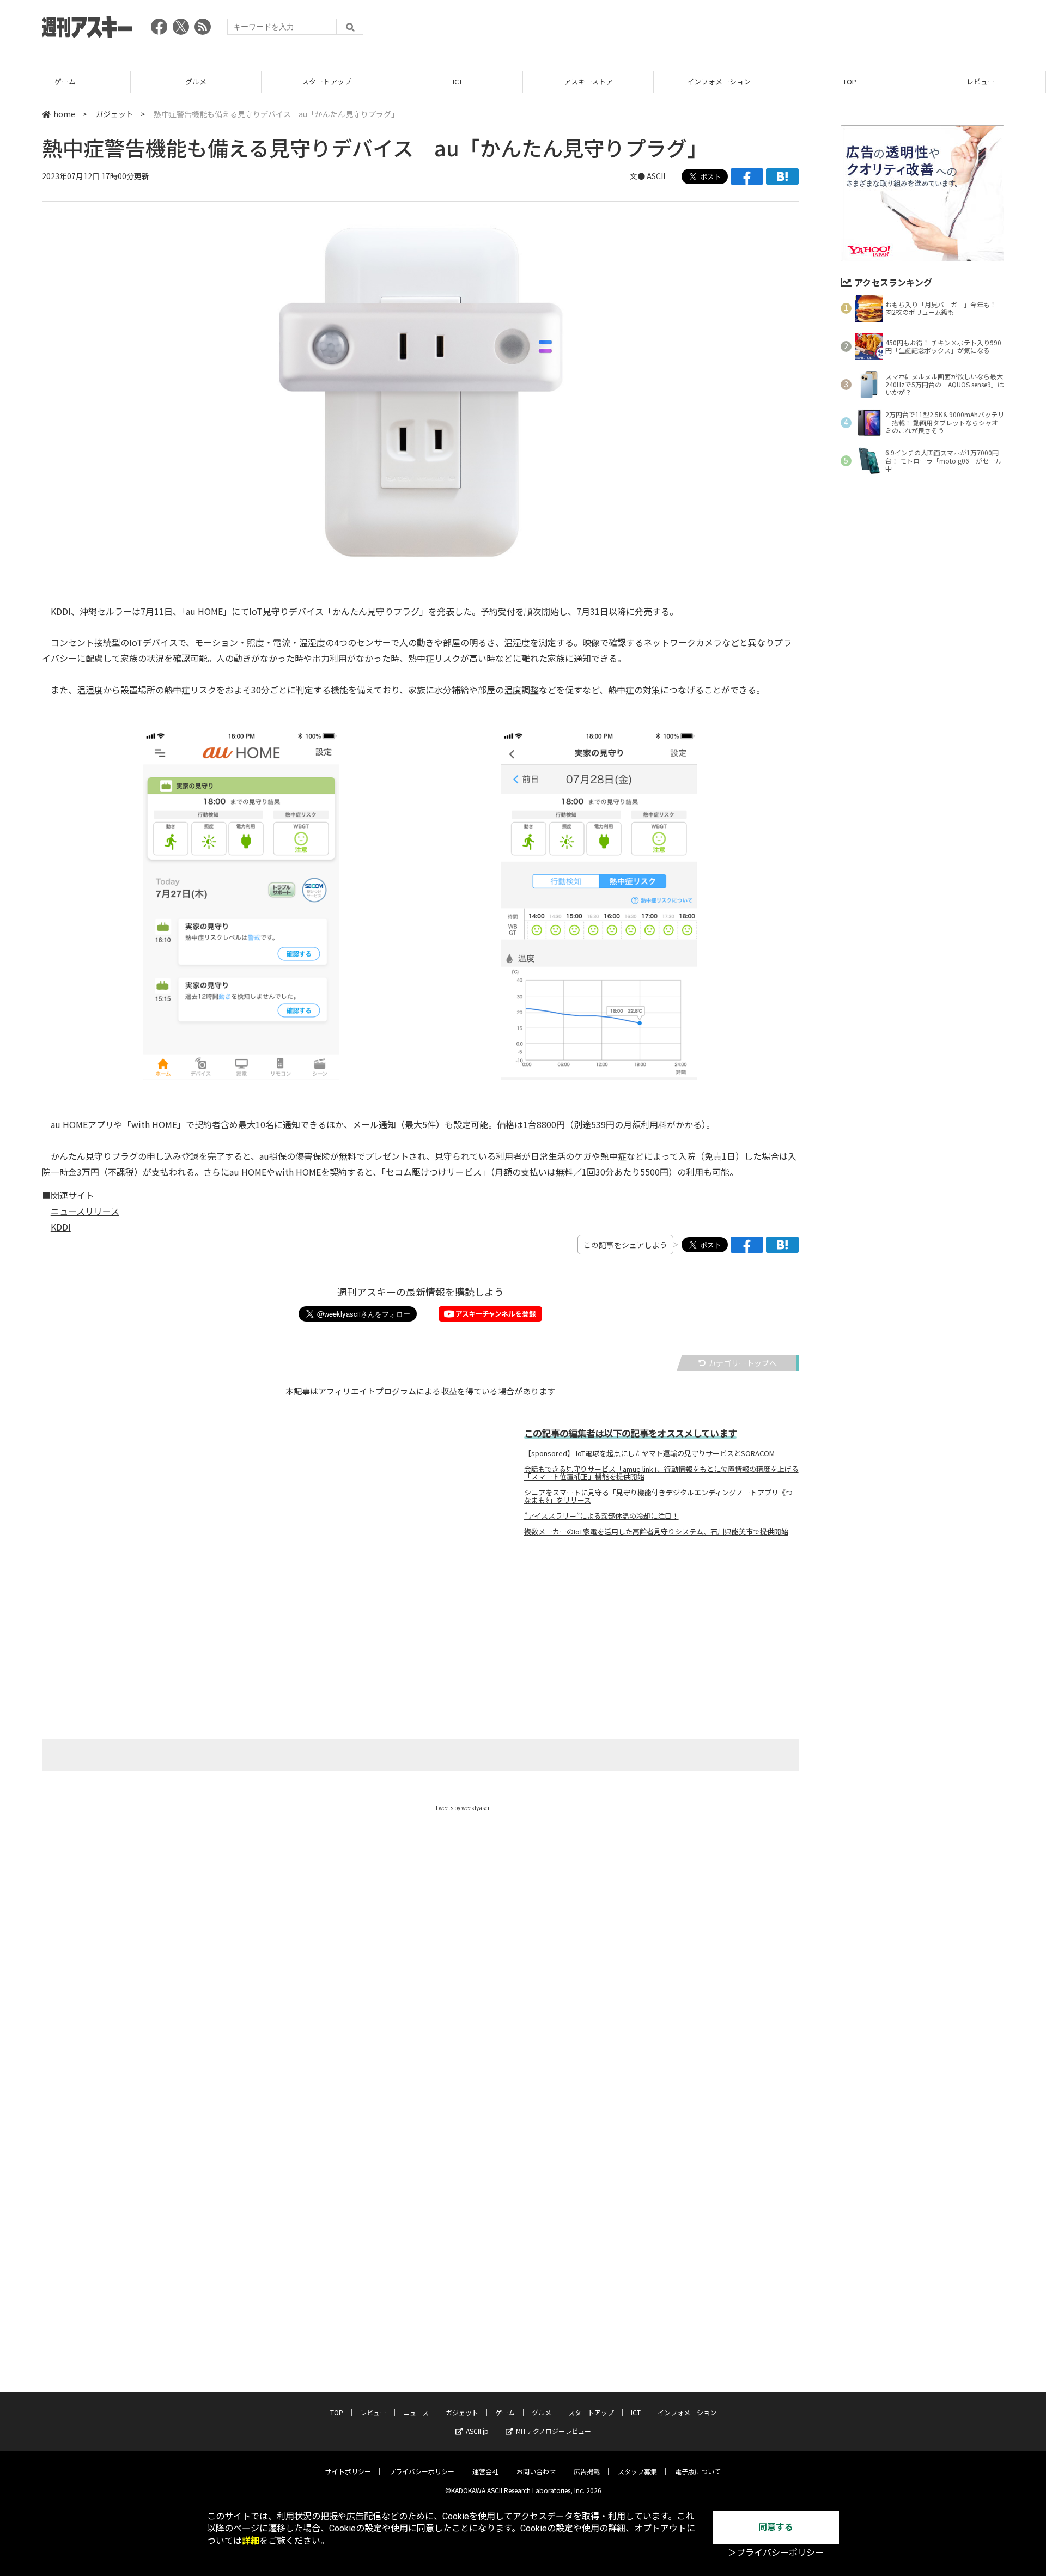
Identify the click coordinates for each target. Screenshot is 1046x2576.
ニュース (416, 2412)
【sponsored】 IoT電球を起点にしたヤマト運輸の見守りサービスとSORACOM (649, 1453)
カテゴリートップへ (743, 1363)
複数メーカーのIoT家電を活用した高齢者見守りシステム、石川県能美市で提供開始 (656, 1532)
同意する (776, 2527)
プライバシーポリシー (422, 2471)
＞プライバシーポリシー (776, 2553)
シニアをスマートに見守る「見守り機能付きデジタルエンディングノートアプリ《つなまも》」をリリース (658, 1496)
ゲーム (65, 81)
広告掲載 (587, 2471)
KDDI (61, 1227)
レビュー (981, 81)
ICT (458, 81)
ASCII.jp (477, 2431)
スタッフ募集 (637, 2471)
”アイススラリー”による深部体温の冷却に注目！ (601, 1516)
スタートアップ (327, 81)
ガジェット (114, 114)
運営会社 (485, 2471)
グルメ (196, 81)
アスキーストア (588, 81)
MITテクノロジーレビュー (554, 2431)
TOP (850, 81)
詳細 (251, 2541)
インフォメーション (719, 81)
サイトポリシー (348, 2471)
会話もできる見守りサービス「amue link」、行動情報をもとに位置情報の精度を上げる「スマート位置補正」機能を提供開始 (661, 1473)
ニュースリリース (85, 1211)
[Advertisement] (806, 30)
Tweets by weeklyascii (463, 1808)
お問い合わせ (536, 2471)
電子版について (698, 2471)
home (64, 114)
